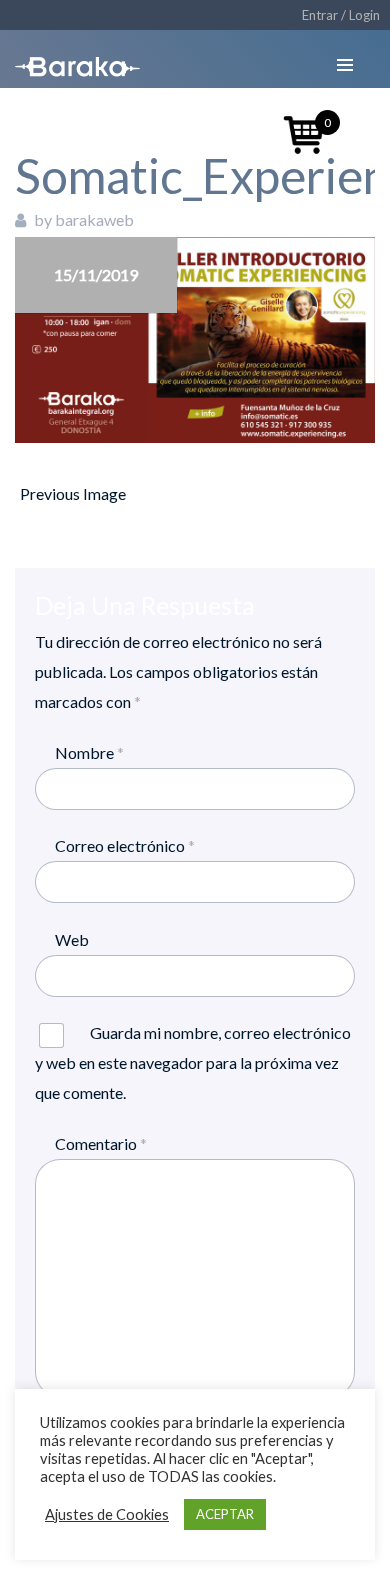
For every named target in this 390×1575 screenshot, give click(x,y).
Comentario (101, 1143)
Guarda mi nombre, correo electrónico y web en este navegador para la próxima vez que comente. (193, 1062)
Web (72, 939)
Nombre (89, 752)
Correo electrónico (125, 845)
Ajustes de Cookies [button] (107, 1514)
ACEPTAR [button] (225, 1514)
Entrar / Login (341, 15)
